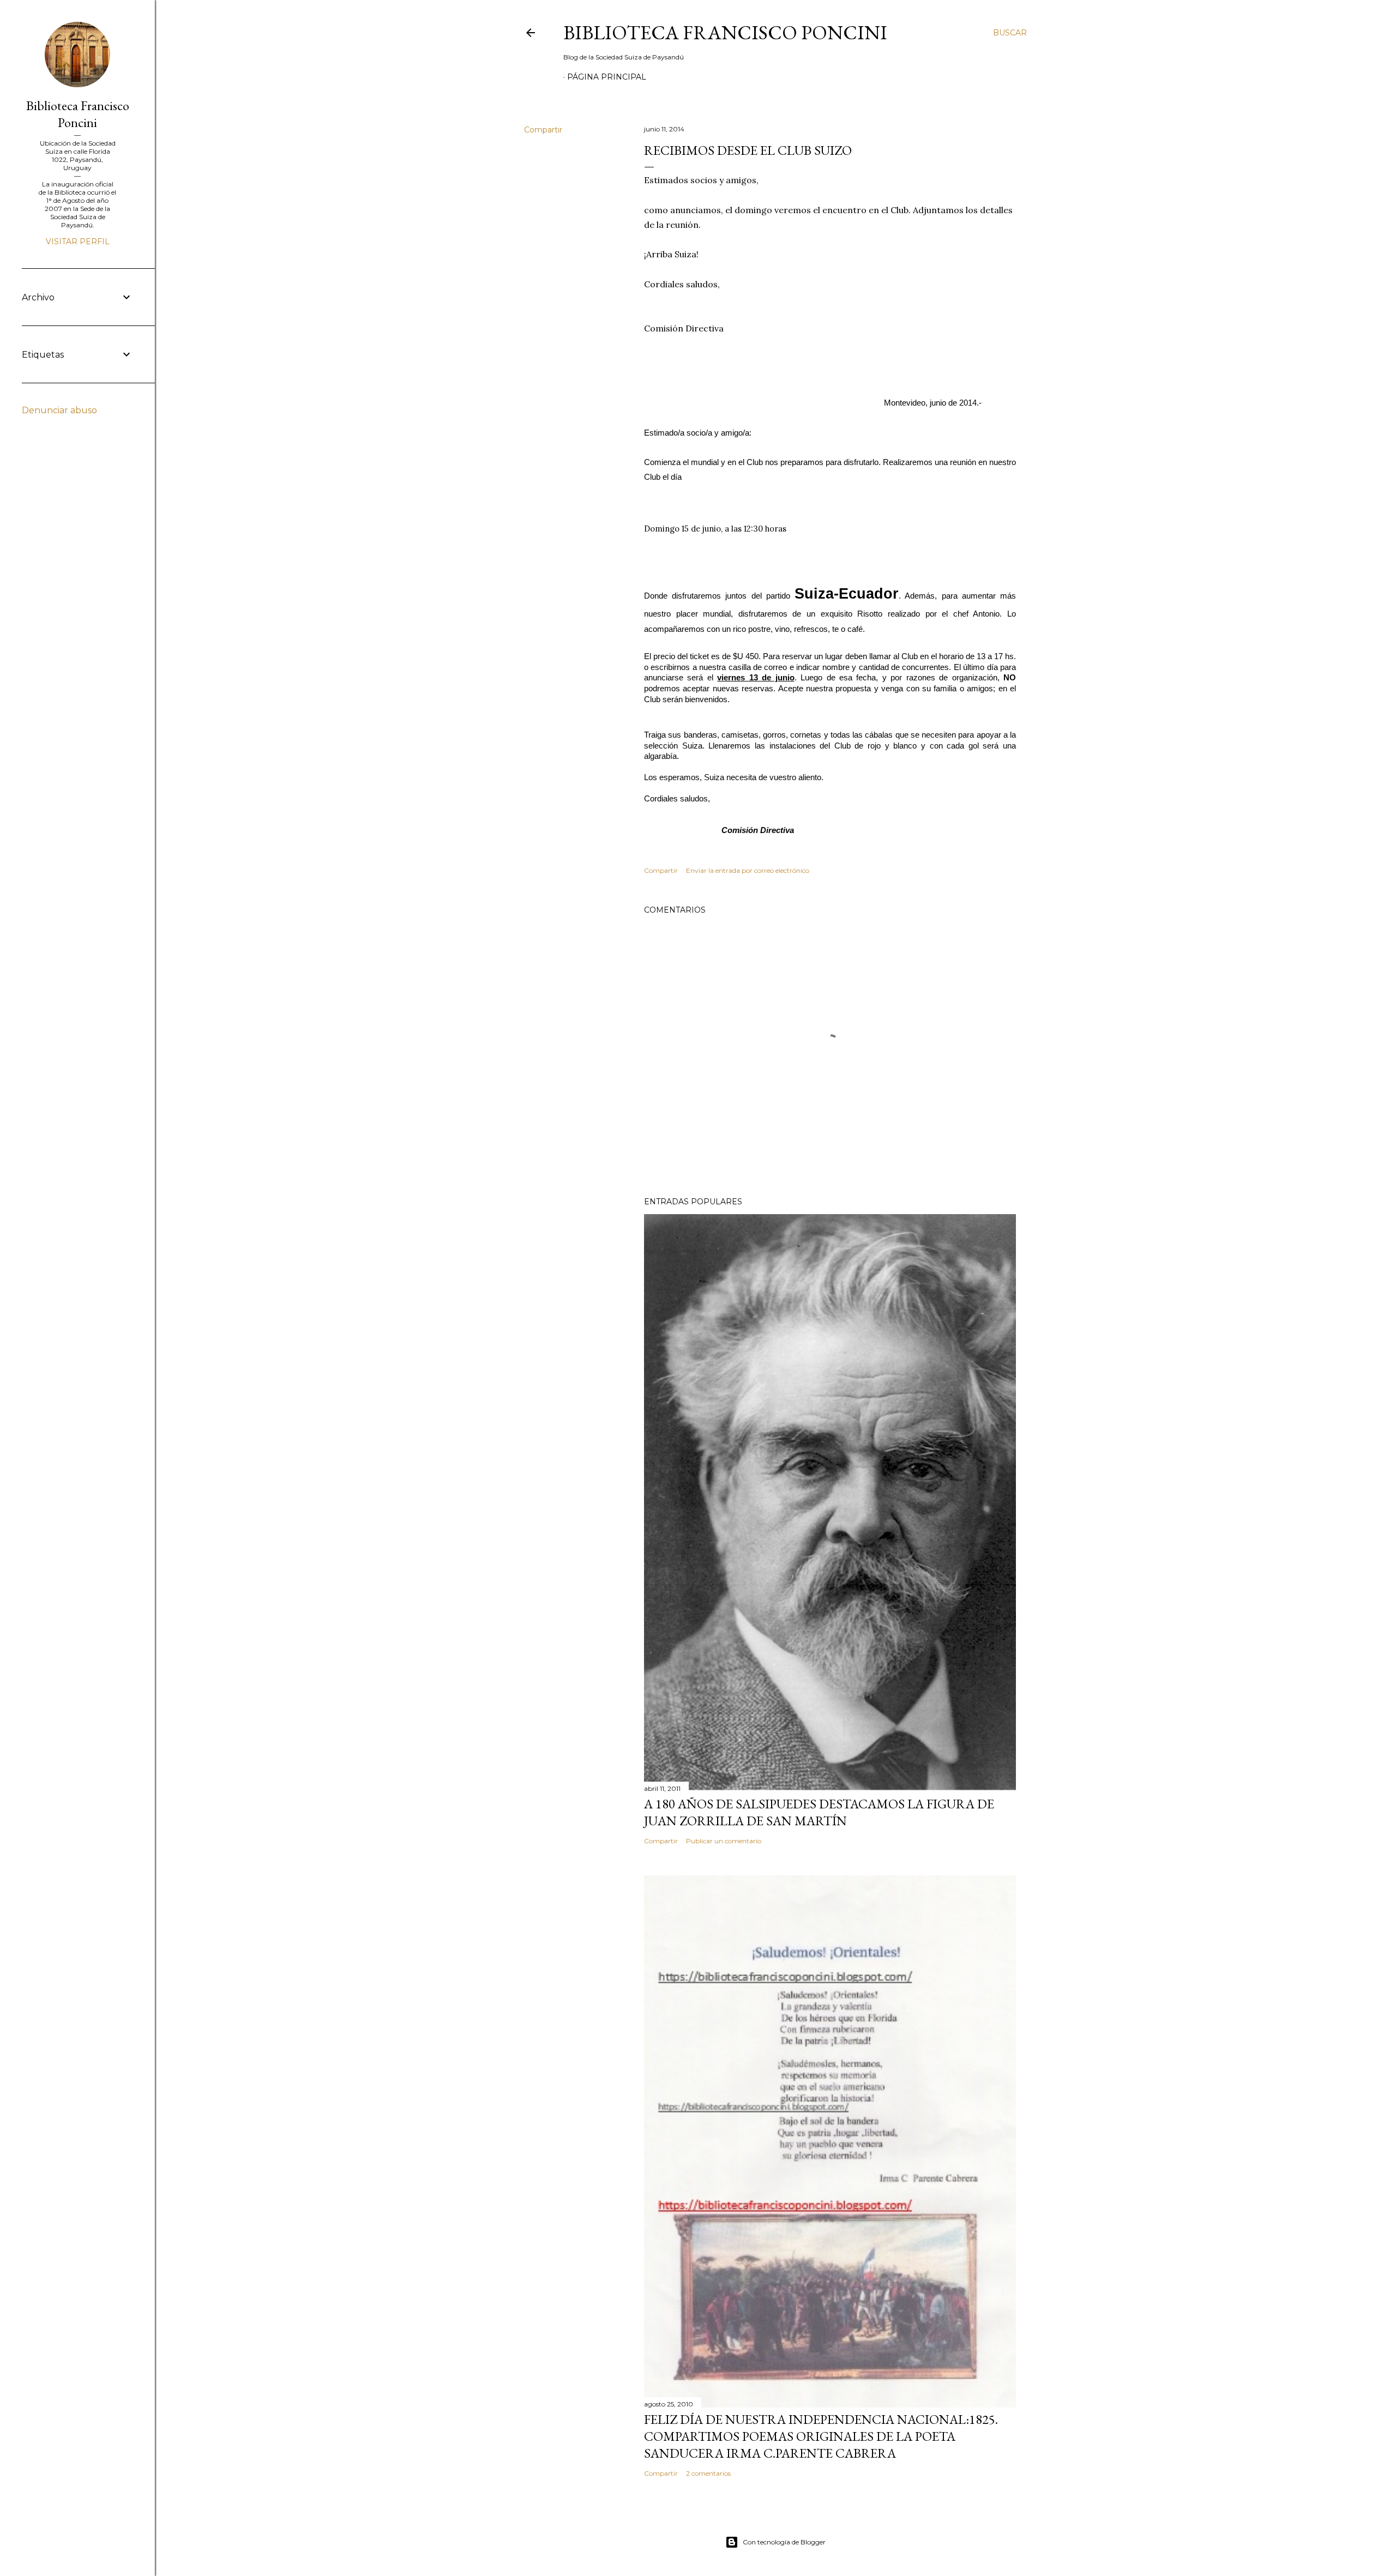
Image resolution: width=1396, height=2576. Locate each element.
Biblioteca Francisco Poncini (725, 32)
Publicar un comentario (724, 1841)
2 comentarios (708, 2473)
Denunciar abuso (59, 410)
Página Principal (607, 77)
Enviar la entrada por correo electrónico (748, 870)
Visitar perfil (78, 242)
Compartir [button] (543, 130)
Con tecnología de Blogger (784, 2542)
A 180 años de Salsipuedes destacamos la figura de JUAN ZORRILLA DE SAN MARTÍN (819, 1812)
